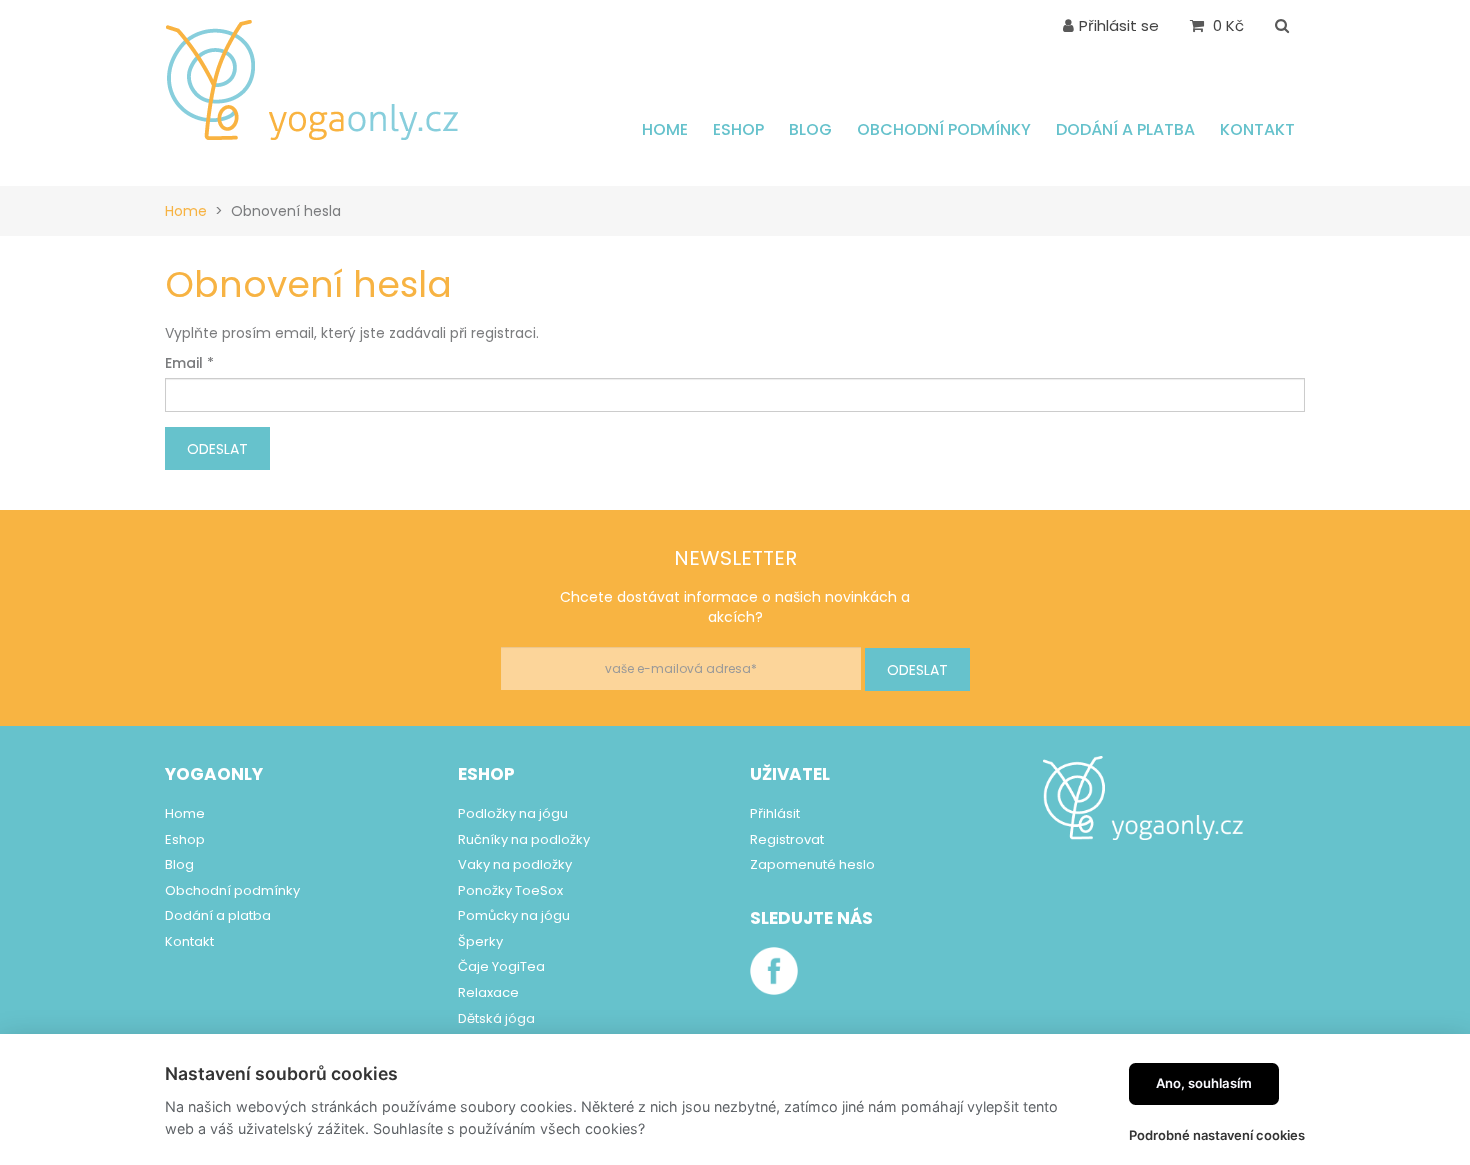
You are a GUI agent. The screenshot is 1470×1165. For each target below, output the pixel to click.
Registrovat (787, 839)
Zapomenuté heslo (812, 864)
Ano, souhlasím (1204, 1083)
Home (186, 211)
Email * (189, 363)
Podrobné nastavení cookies (1217, 1135)
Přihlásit (775, 813)
